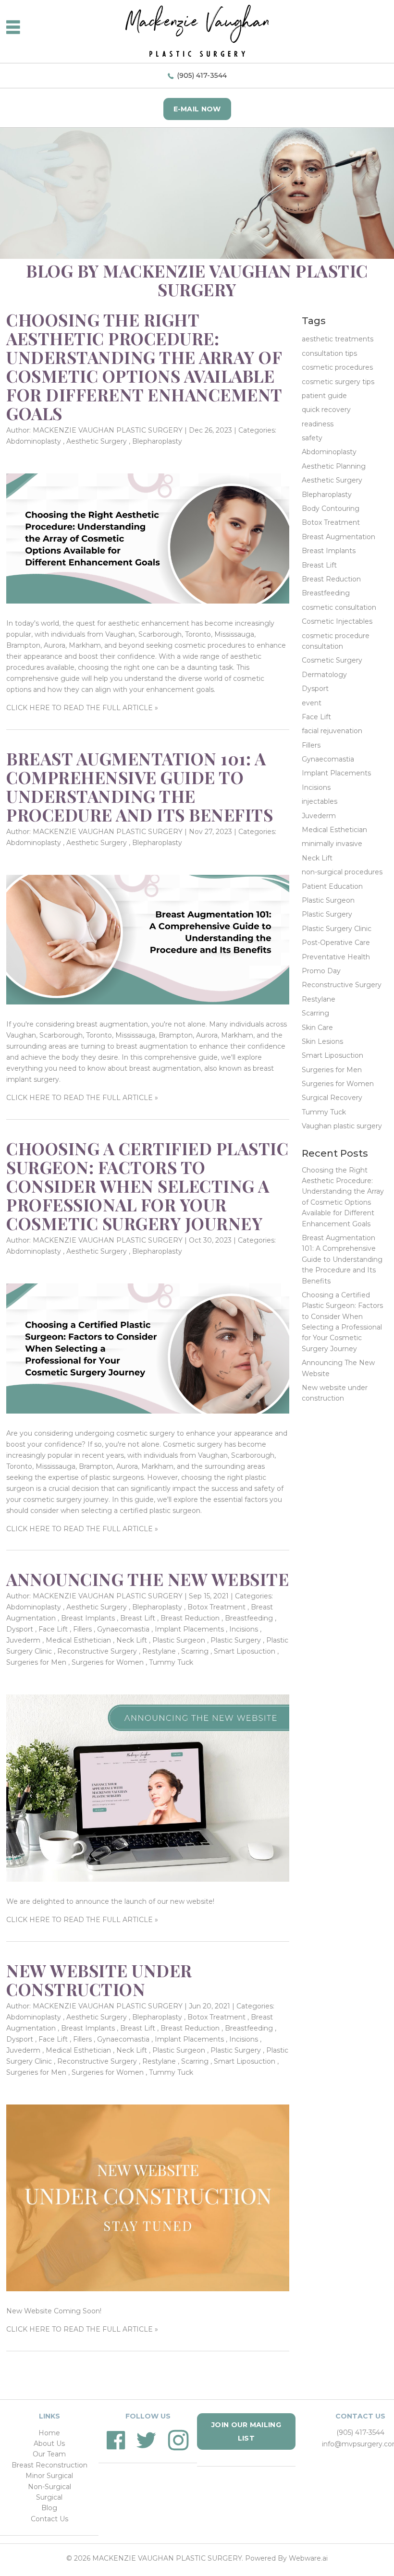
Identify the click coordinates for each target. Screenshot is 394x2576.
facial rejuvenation (332, 731)
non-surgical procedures (342, 872)
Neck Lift (132, 1640)
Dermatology (324, 675)
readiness (318, 424)
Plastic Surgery (236, 1640)
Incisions (244, 1629)
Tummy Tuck (171, 1662)
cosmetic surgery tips (338, 382)
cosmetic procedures (337, 367)
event (312, 703)
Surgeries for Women (108, 1662)
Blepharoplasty (157, 441)
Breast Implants (88, 1618)
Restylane (159, 1651)
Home (49, 2433)
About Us (49, 2443)
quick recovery (326, 410)
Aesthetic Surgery (97, 441)
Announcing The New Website (148, 1579)
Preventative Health (336, 957)
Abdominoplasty (34, 441)
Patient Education (332, 886)
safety (312, 438)
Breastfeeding (249, 1618)
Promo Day (321, 971)
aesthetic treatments (338, 339)
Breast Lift (138, 1618)
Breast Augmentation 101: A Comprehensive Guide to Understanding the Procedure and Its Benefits (140, 786)
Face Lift (53, 1629)
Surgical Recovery (332, 1098)
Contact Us (49, 2519)
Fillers (82, 1629)
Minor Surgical (49, 2476)
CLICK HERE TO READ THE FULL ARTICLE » (82, 708)
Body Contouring (331, 508)
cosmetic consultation (339, 607)
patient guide (324, 396)
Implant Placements (189, 1629)
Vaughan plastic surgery (342, 1126)
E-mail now (197, 109)
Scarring (195, 1651)
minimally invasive (332, 844)
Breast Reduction (190, 1618)
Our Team (49, 2454)
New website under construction (99, 1980)
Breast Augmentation (339, 537)
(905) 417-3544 (202, 75)
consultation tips (329, 353)
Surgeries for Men (36, 1662)
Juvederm (23, 1640)
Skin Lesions (322, 1041)
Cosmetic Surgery (332, 660)
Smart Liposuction (245, 1651)
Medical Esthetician (78, 1640)
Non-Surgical (49, 2487)
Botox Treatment (216, 1607)
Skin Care (317, 1028)
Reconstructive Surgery (97, 1651)
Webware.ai (308, 2558)
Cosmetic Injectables (337, 621)
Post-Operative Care (336, 943)
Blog (49, 2508)
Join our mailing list (246, 2431)
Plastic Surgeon (179, 1640)
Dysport (20, 1629)
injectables (320, 801)
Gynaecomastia (123, 1629)
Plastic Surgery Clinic (337, 929)
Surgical (49, 2497)
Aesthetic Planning (334, 466)
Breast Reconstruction (49, 2465)
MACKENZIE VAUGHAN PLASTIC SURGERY (167, 2558)
